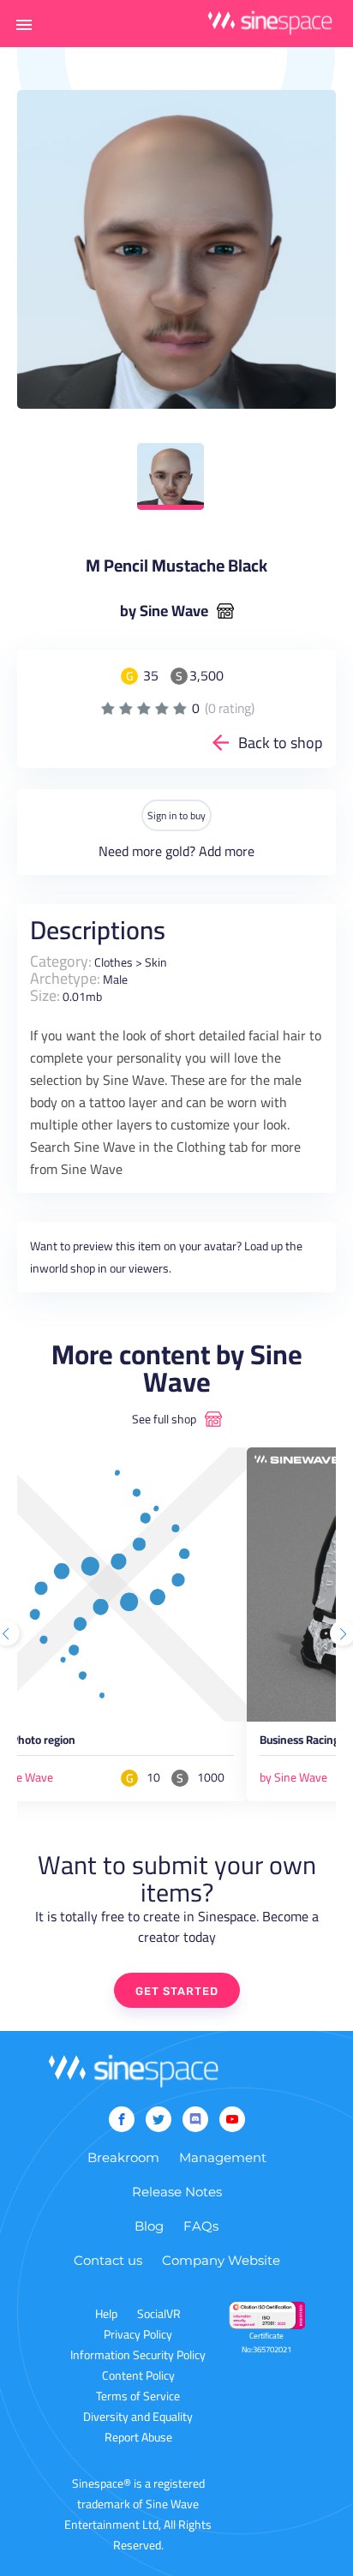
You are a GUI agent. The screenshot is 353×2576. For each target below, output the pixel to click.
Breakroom (123, 2157)
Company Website (221, 2260)
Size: (45, 995)
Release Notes (177, 2192)
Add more (227, 851)
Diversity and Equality (138, 2417)
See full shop (164, 1419)
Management (223, 2157)
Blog (149, 2226)
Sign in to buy (176, 815)
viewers (149, 1268)
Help (106, 2314)
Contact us (108, 2260)
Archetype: (65, 978)
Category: (61, 961)
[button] (24, 24)
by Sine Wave (164, 611)
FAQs (201, 2226)
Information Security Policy (138, 2355)
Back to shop (281, 743)
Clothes (114, 962)
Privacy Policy (138, 2334)
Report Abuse (138, 2437)
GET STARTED (177, 1991)
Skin (156, 962)
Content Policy (138, 2375)
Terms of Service (138, 2396)
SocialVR (159, 2314)
